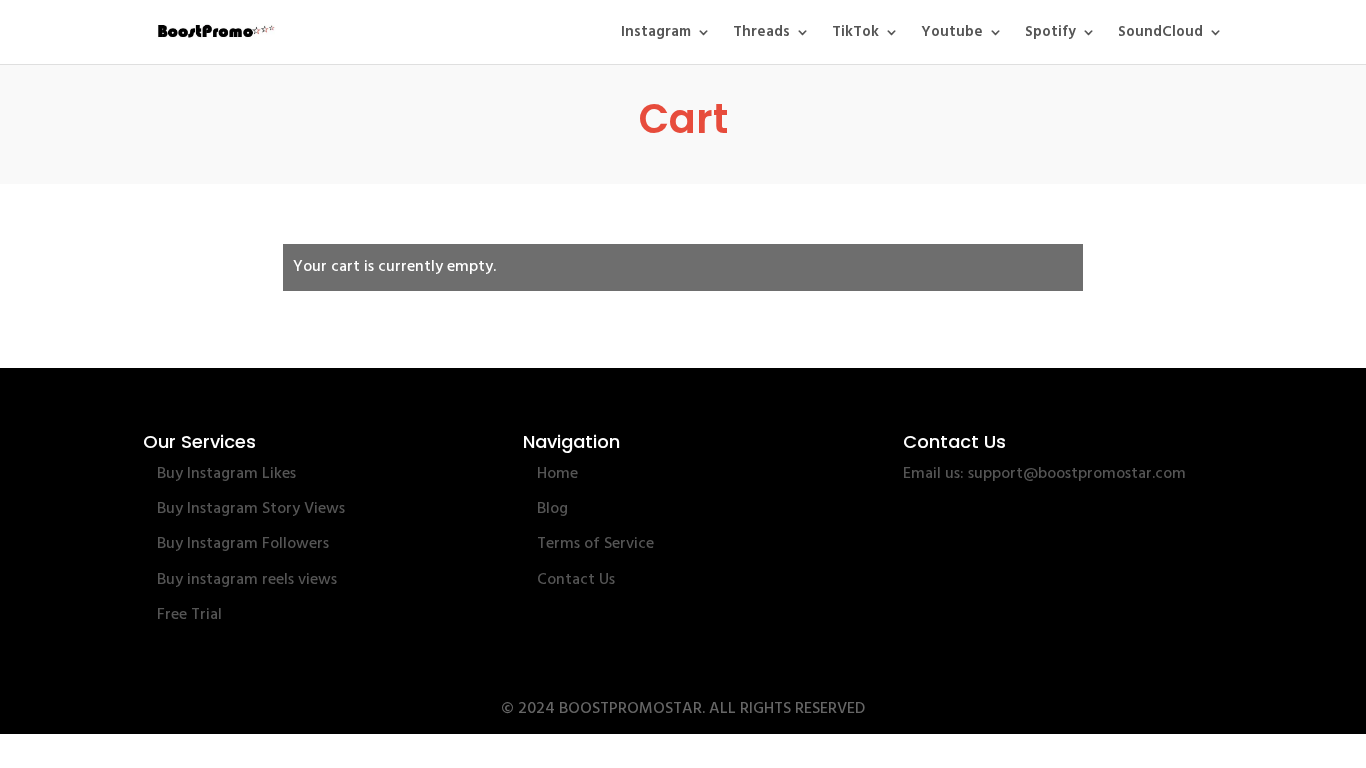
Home (557, 474)
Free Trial (189, 615)
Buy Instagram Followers (243, 544)
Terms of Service (595, 544)
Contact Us (576, 580)
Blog (552, 509)
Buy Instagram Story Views (251, 509)
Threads (761, 34)
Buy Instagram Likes (226, 474)
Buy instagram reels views (247, 580)
